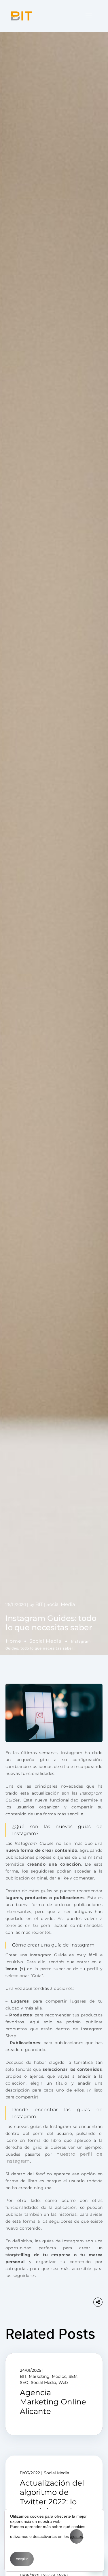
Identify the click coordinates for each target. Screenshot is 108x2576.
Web (63, 2382)
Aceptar (22, 2559)
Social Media (45, 1641)
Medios (59, 2376)
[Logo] (22, 16)
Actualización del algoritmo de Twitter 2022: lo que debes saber (52, 2497)
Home (14, 1641)
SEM (73, 2376)
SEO (24, 2382)
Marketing (39, 2376)
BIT (39, 1604)
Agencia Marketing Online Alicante (53, 2402)
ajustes (76, 2536)
